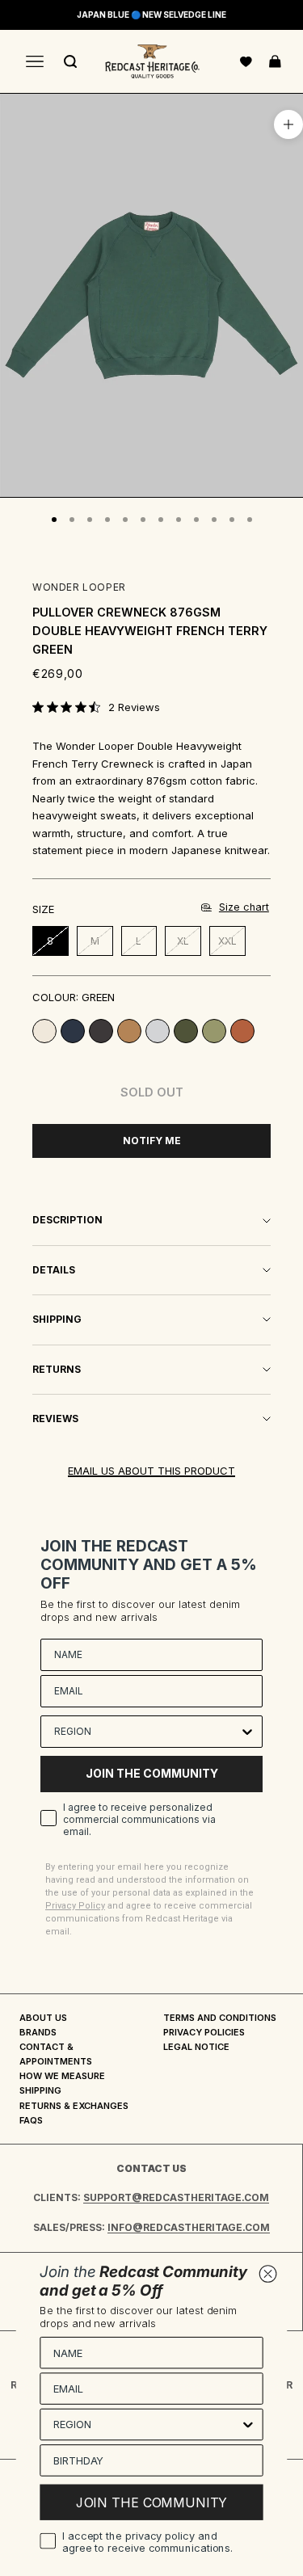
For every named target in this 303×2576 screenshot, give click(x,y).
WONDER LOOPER (79, 587)
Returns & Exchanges (74, 2106)
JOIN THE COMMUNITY (152, 1773)
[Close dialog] (268, 2274)
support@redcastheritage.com (176, 2197)
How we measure (62, 2076)
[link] (96, 707)
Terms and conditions (220, 2018)
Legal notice (196, 2047)
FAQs (31, 2120)
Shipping (40, 2090)
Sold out (152, 1092)
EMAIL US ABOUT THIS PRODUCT (151, 1471)
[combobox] (147, 1732)
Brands (38, 2032)
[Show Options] (247, 1732)
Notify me (152, 1141)
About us (43, 2018)
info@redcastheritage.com (189, 2227)
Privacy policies (204, 2032)
